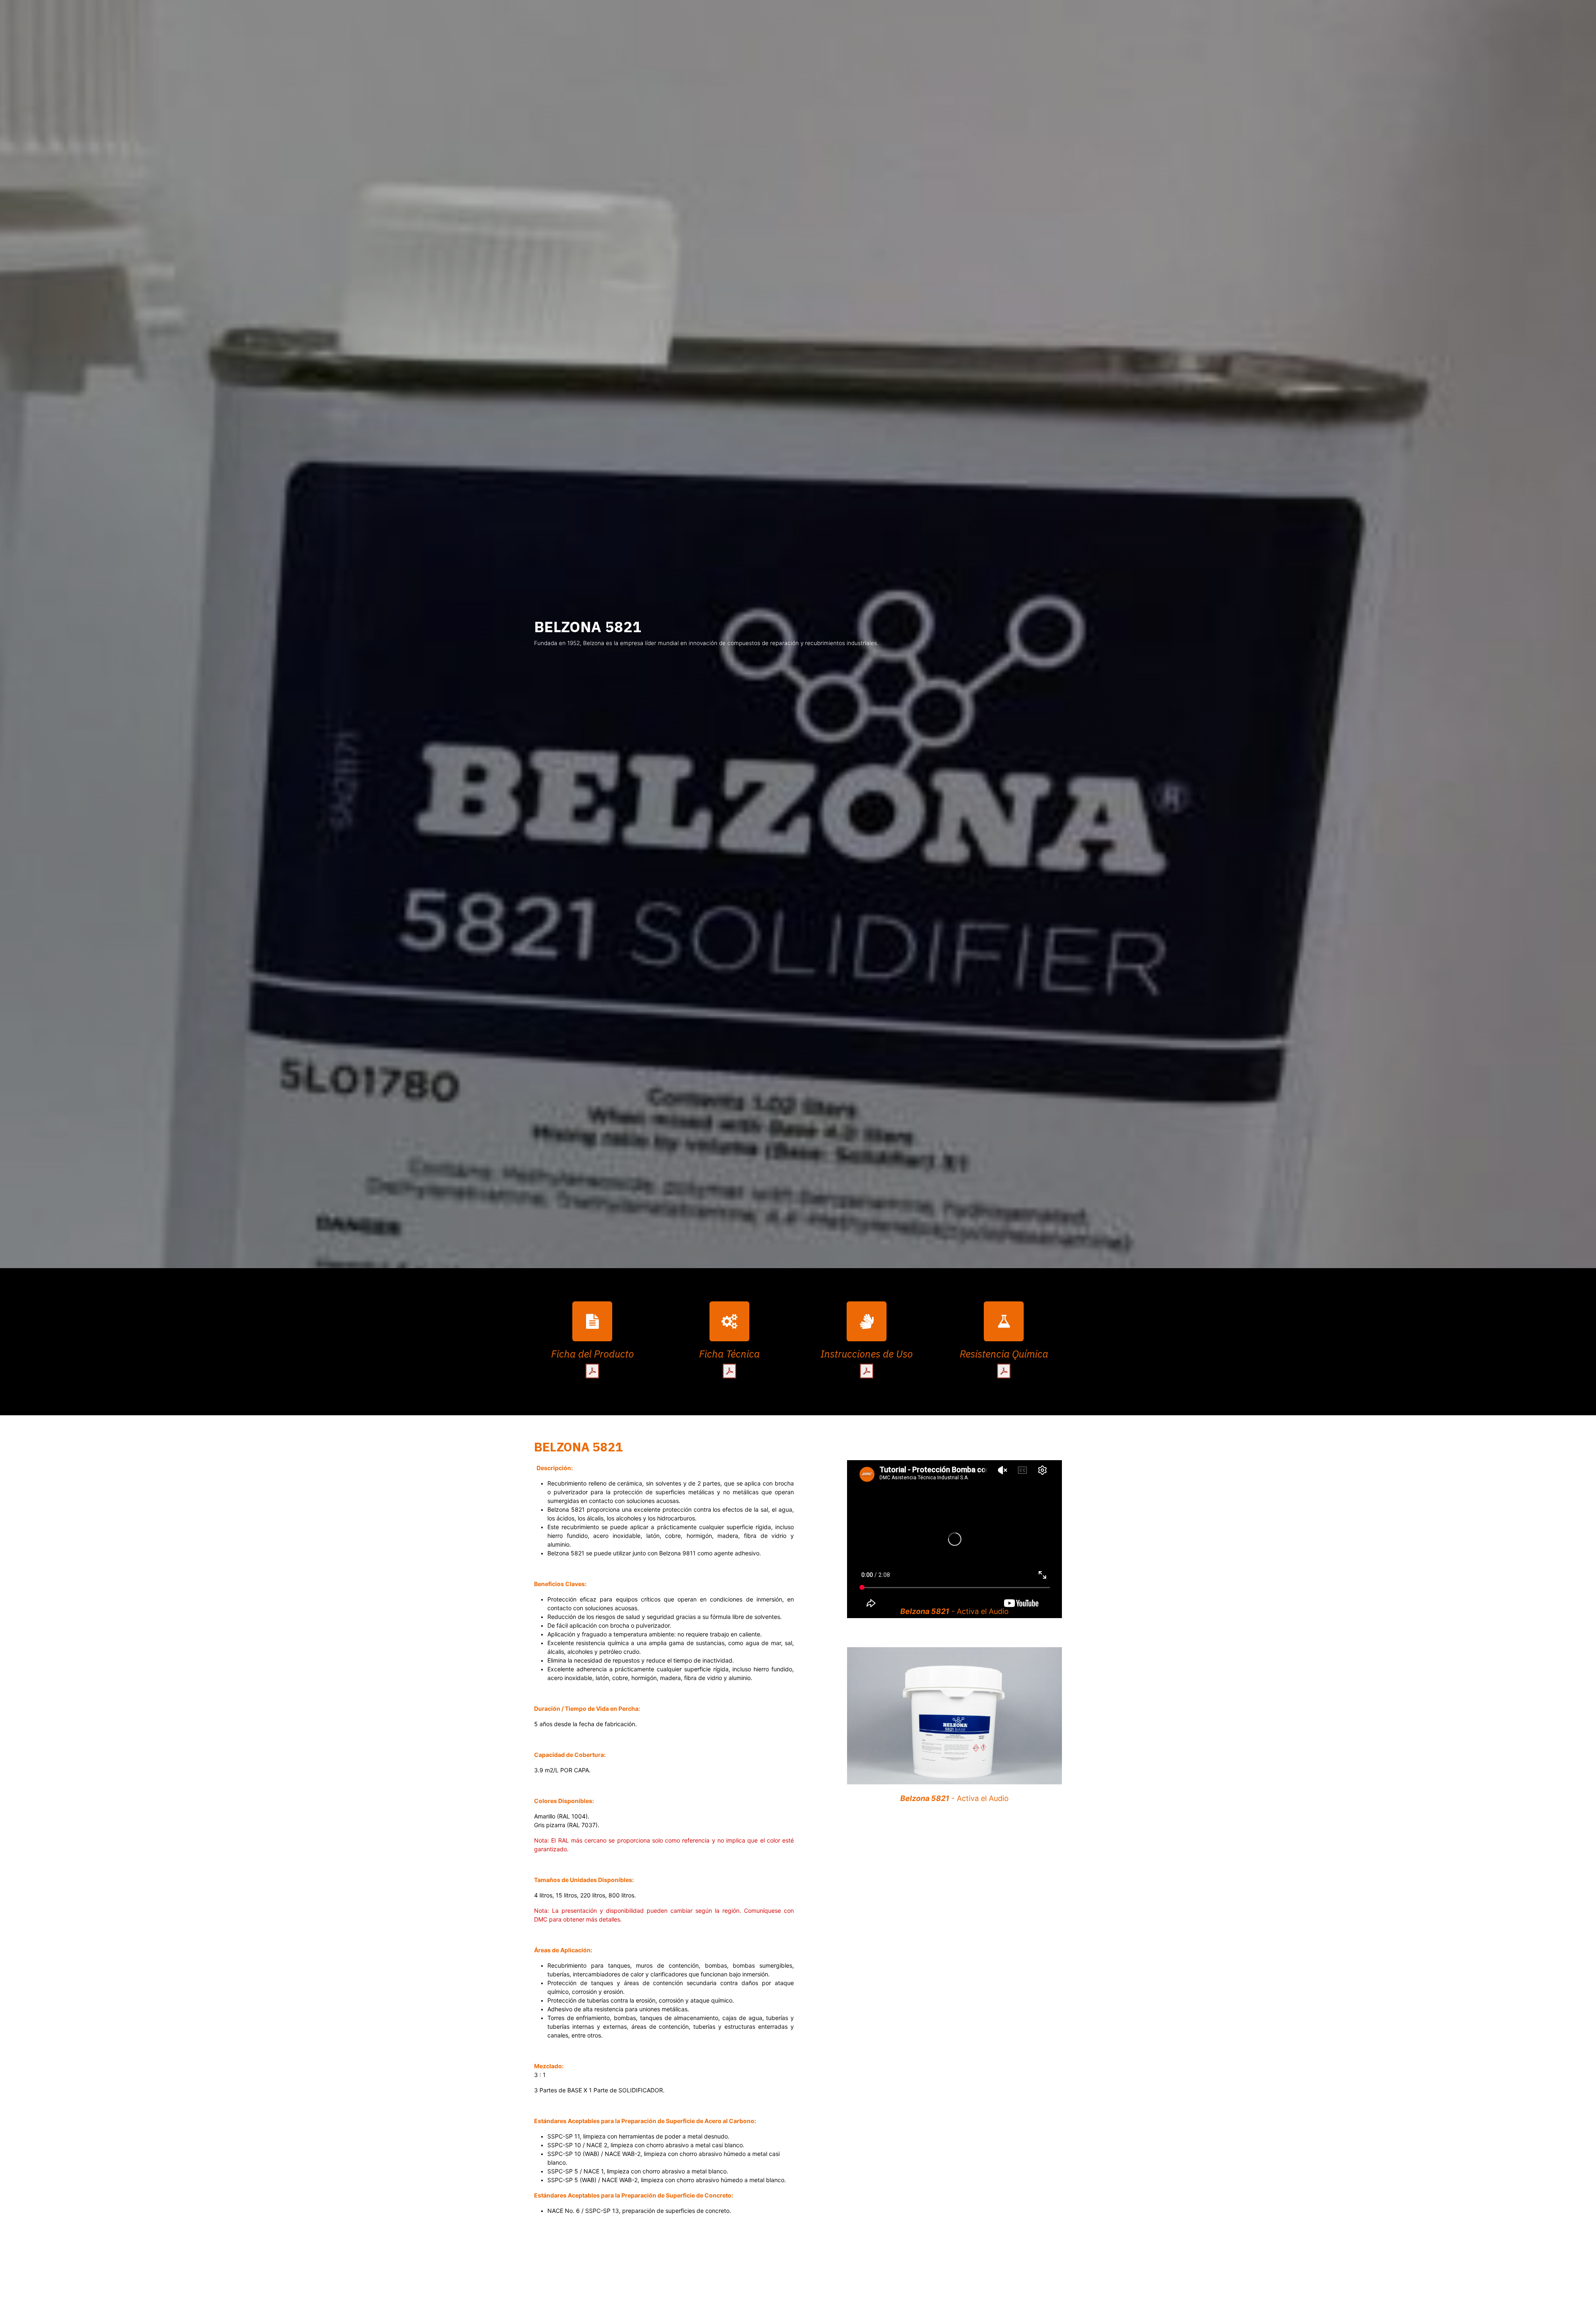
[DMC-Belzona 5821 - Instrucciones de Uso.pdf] (867, 1371)
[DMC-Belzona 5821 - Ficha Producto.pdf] (592, 1371)
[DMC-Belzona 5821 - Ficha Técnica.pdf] (729, 1371)
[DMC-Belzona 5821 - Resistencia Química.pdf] (1004, 1371)
